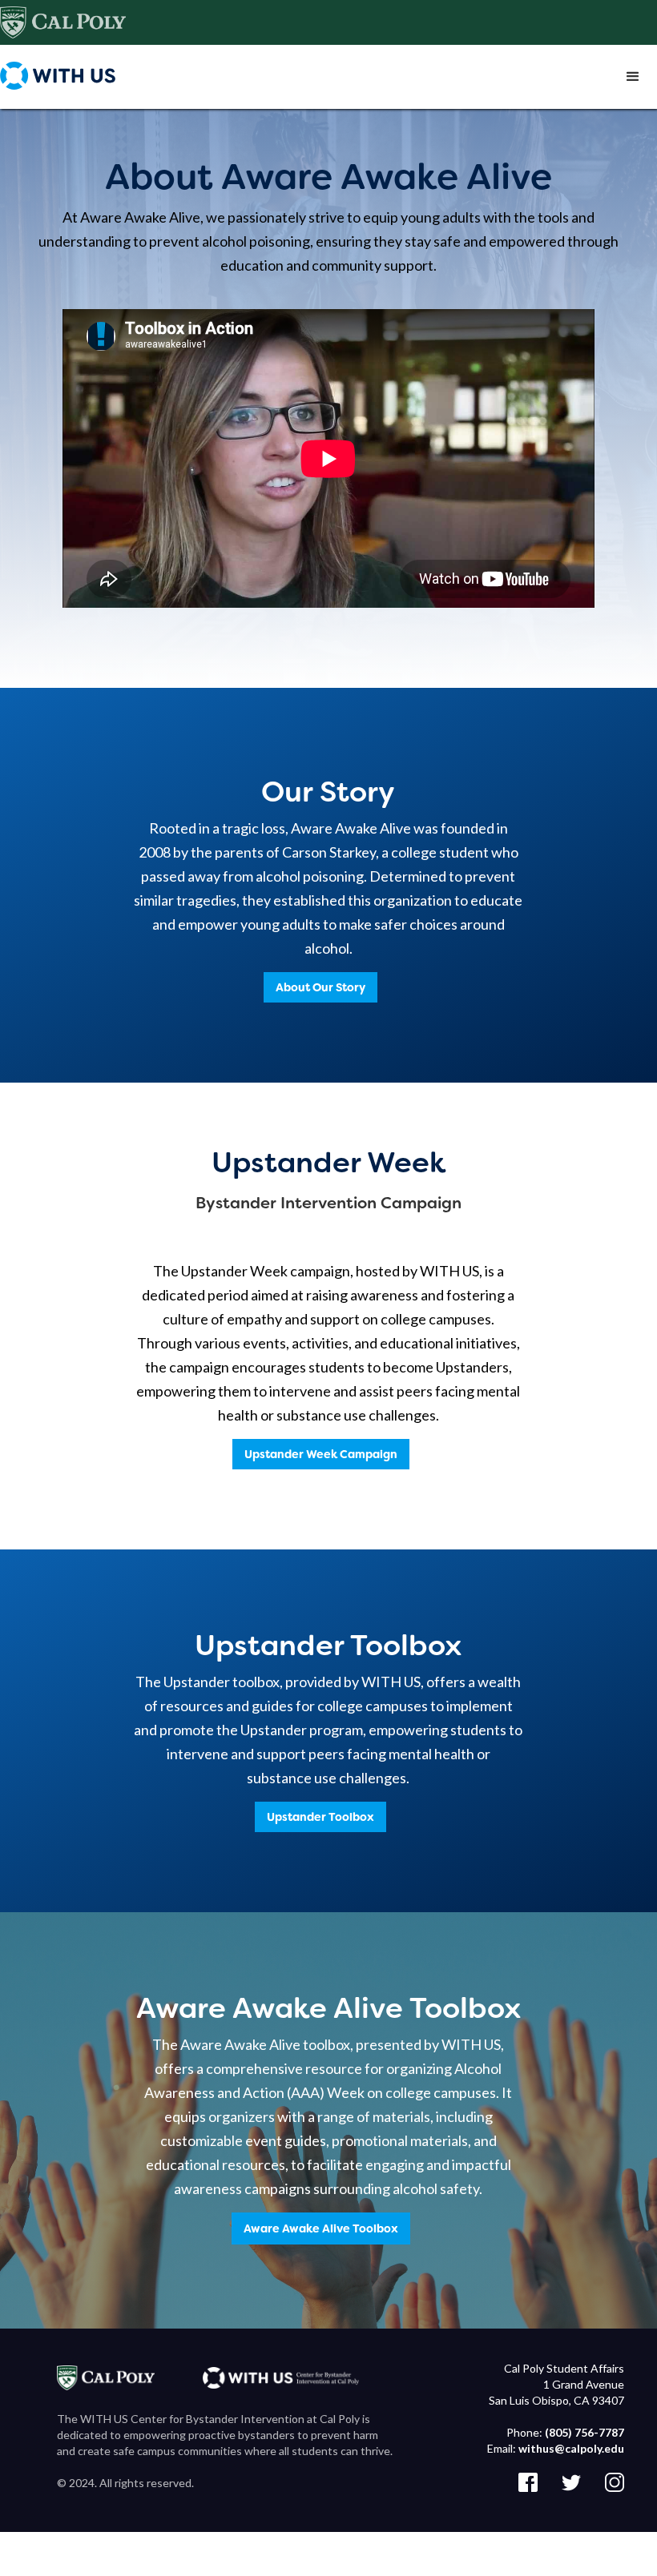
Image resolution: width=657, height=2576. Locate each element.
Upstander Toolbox (320, 1817)
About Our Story (320, 987)
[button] (633, 77)
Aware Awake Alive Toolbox (321, 2228)
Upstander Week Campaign (321, 1454)
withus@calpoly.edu (571, 2448)
